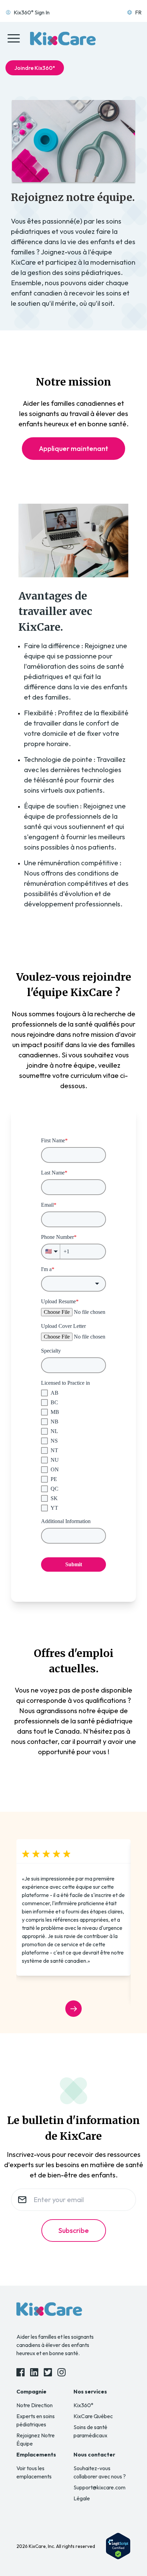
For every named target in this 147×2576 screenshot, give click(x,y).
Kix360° (83, 2405)
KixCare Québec (93, 2416)
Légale (82, 2498)
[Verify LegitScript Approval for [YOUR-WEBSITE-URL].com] (118, 2546)
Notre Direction (35, 2405)
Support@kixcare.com (99, 2487)
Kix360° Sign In (32, 12)
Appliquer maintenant (73, 448)
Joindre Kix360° (35, 68)
